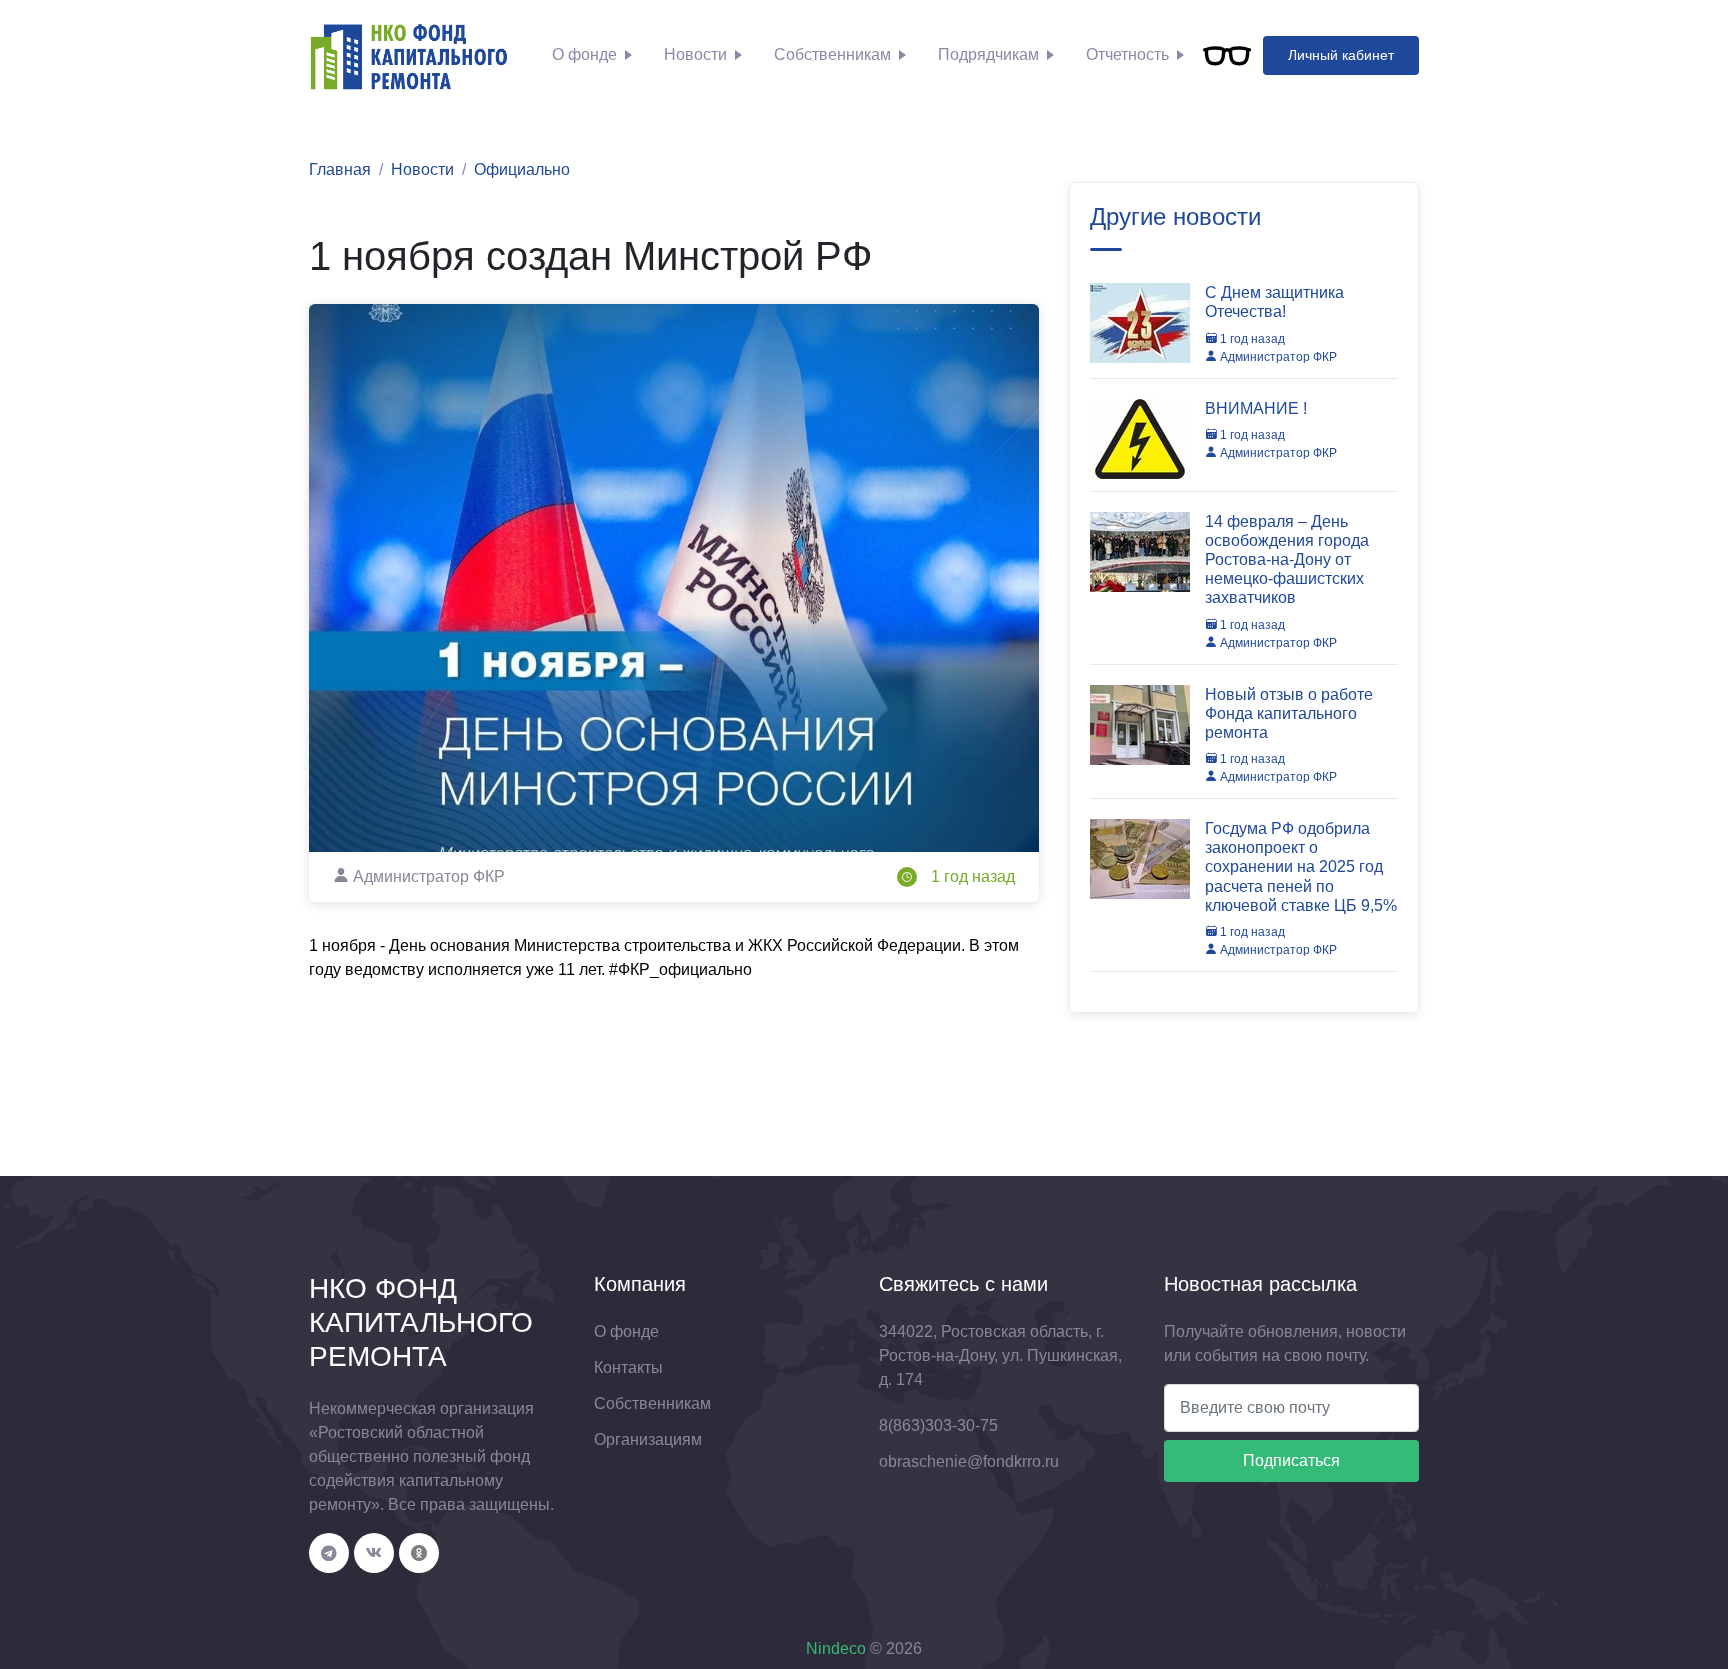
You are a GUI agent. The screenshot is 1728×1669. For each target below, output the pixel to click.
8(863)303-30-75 (938, 1425)
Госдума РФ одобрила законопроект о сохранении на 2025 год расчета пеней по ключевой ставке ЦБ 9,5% (1301, 867)
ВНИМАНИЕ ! (1256, 408)
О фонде (584, 54)
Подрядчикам (988, 54)
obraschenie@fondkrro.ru (969, 1461)
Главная (340, 169)
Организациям (648, 1439)
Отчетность (1127, 54)
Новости (695, 54)
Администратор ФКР (1277, 357)
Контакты (628, 1367)
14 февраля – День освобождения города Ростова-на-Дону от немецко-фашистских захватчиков (1287, 560)
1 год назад (973, 876)
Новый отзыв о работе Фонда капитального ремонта (1289, 713)
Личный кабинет (1341, 55)
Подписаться (1291, 1460)
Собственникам (832, 54)
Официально (522, 169)
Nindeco (836, 1648)
